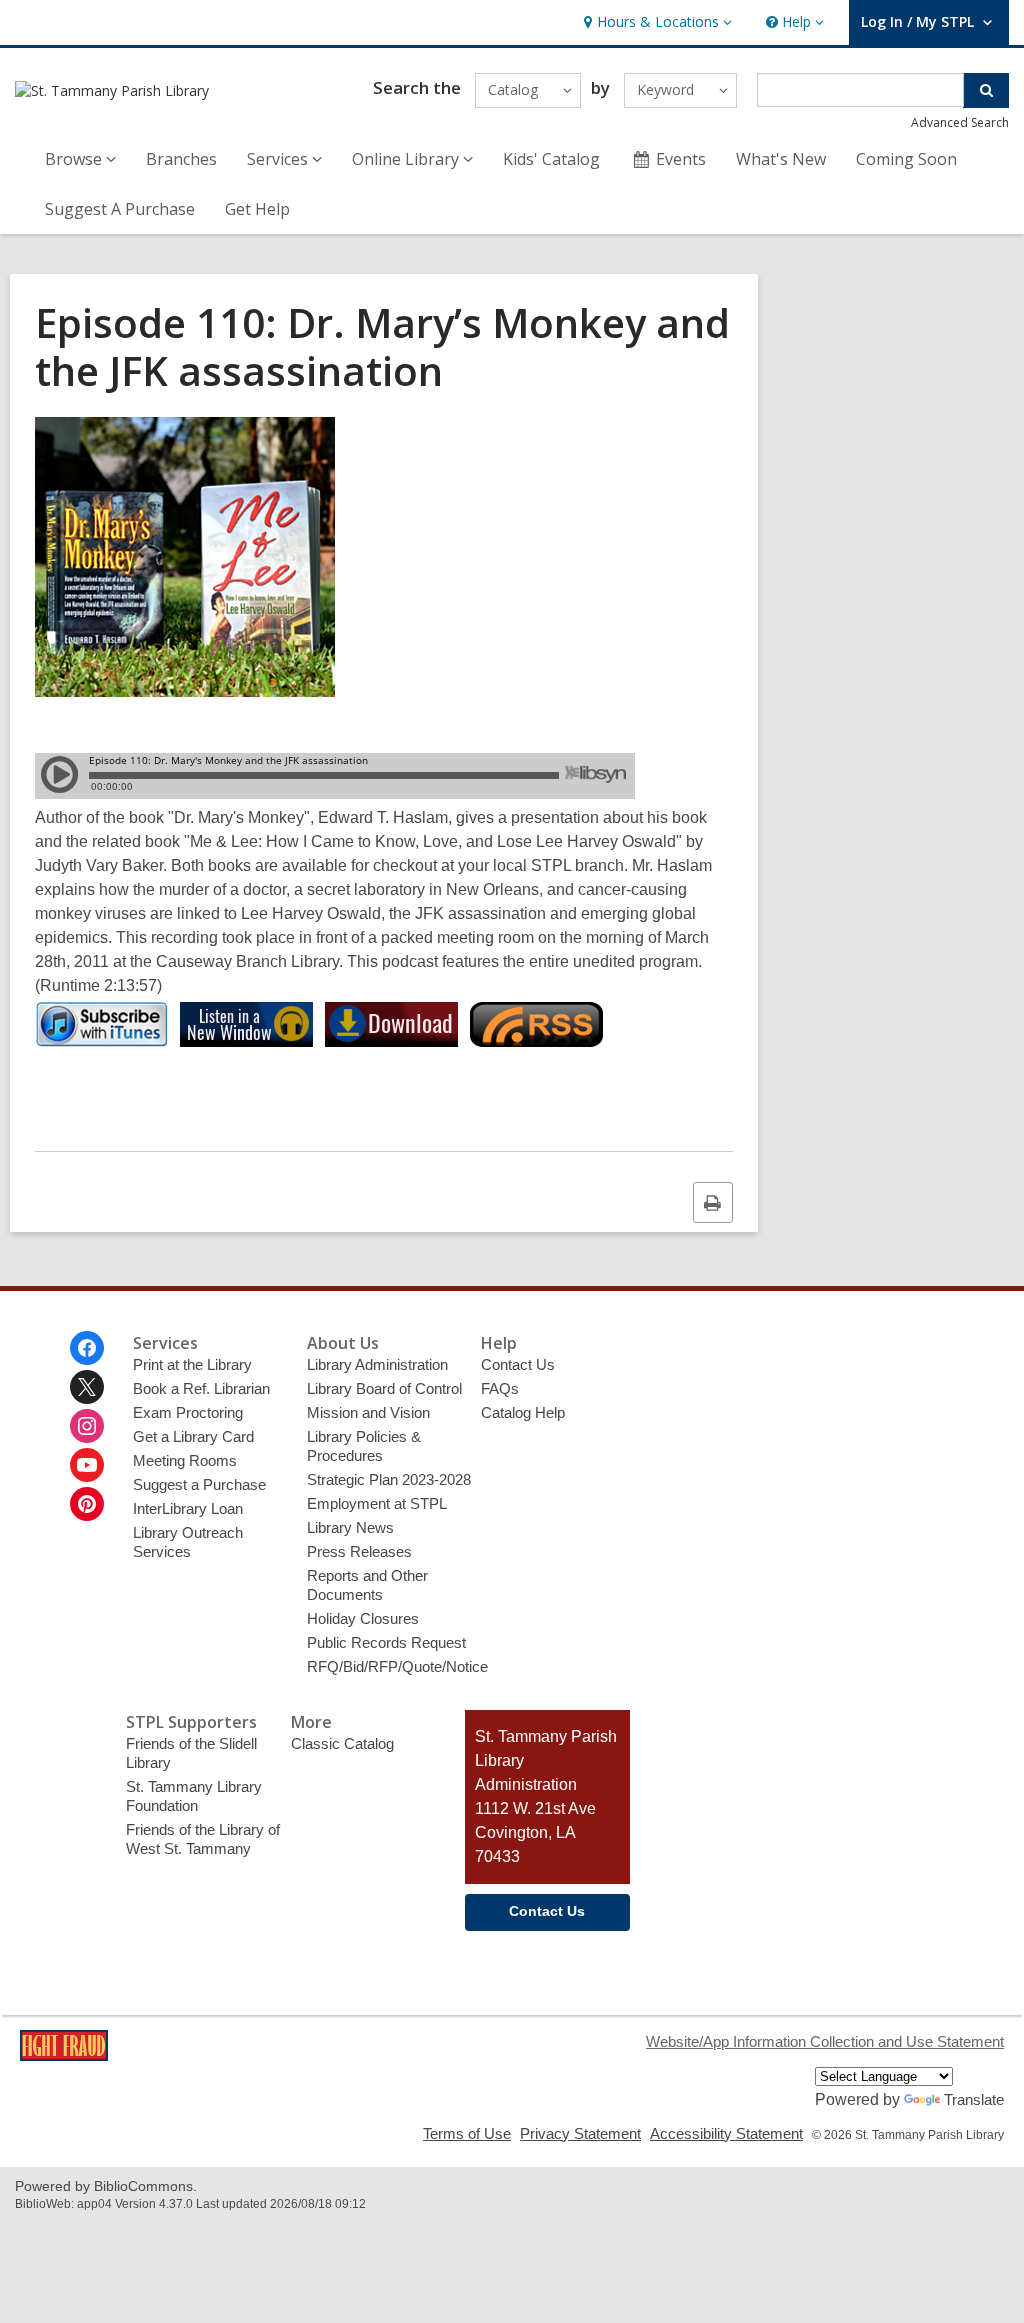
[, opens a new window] (64, 2055)
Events (681, 159)
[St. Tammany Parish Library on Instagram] (87, 1426)
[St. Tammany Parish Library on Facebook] (87, 1348)
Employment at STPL (377, 1503)
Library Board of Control (384, 1388)
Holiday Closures (363, 1618)
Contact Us (518, 1364)
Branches (181, 159)
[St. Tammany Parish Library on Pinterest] (87, 1504)
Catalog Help (523, 1412)
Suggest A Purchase (120, 209)
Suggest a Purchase (199, 1484)
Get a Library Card (193, 1436)
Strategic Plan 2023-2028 (389, 1479)
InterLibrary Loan (188, 1508)
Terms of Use (467, 2133)
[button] (655, 22)
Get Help (257, 209)
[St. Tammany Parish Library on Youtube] (87, 1465)
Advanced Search (960, 122)
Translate (974, 2099)
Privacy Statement (580, 2133)
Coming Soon (906, 159)
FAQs (500, 1388)
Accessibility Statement (726, 2133)
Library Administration (377, 1364)
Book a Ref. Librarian (201, 1388)
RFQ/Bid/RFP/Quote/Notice (397, 1666)
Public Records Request (386, 1642)
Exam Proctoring (188, 1412)
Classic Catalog (342, 1743)
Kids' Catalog (551, 159)
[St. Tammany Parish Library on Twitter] (87, 1387)
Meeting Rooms (185, 1460)
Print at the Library (192, 1364)
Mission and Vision (368, 1412)
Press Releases (359, 1551)
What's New (781, 159)
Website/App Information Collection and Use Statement (825, 2041)
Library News (350, 1527)
